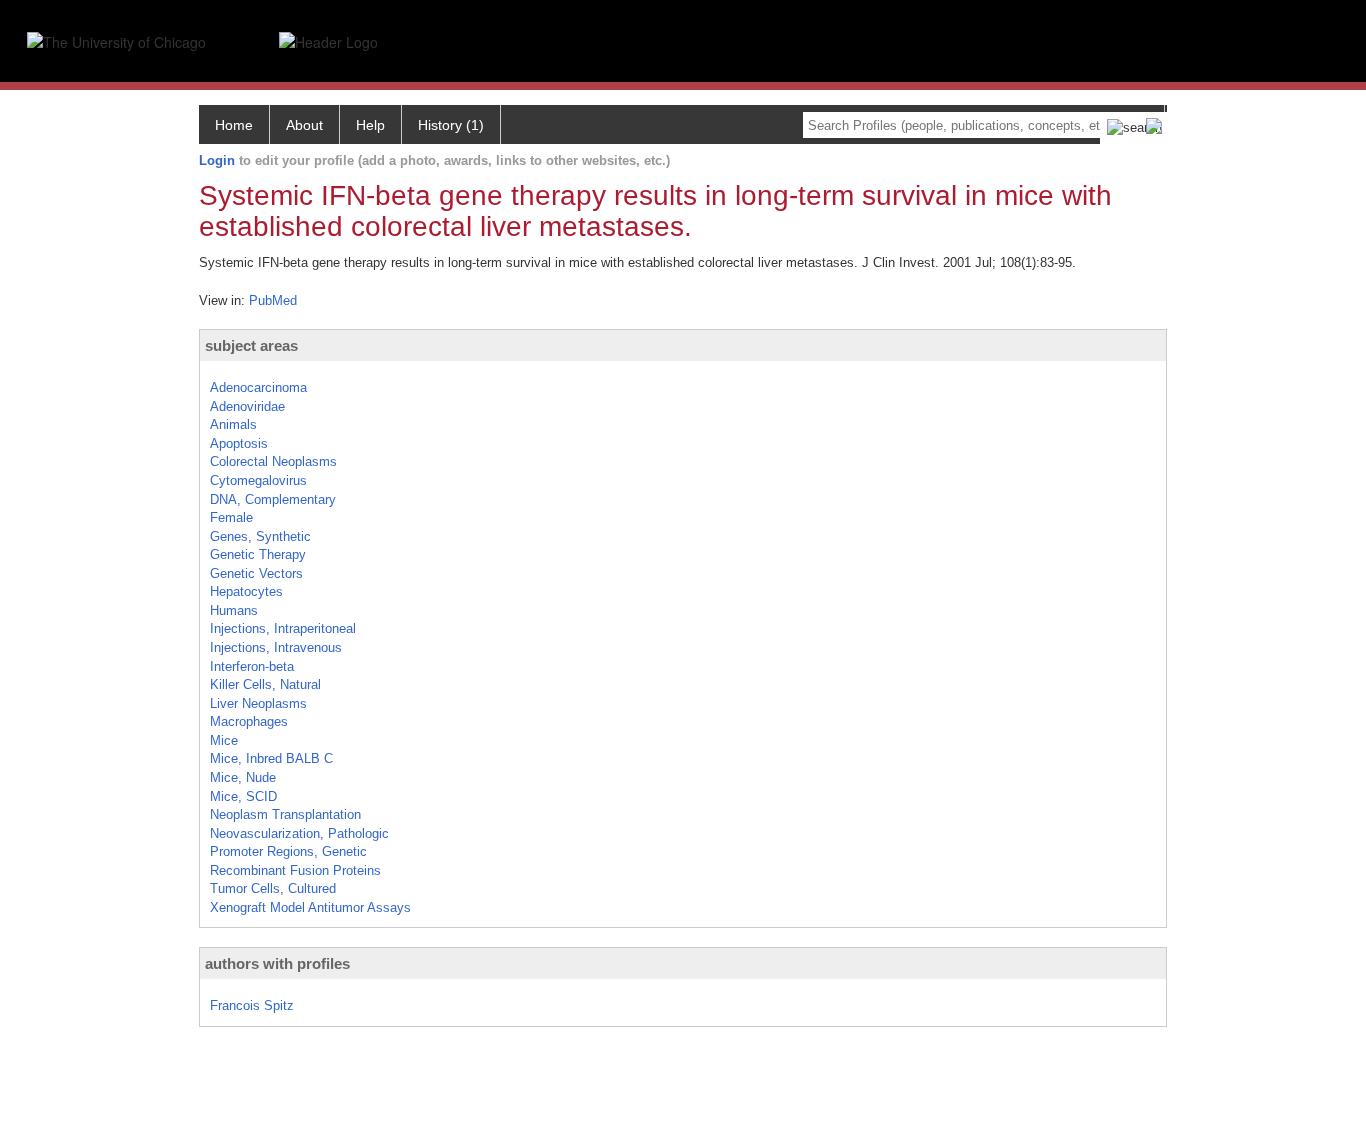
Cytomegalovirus (258, 480)
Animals (233, 424)
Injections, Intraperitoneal (283, 628)
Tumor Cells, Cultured (273, 888)
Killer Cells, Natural (265, 684)
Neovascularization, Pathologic (299, 833)
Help (370, 125)
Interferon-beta (252, 666)
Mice (224, 740)
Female (231, 517)
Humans (234, 610)
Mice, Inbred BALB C (271, 758)
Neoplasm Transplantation (285, 814)
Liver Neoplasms (258, 703)
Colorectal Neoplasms (273, 461)
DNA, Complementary (273, 499)
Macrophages (249, 721)
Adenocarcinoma (258, 387)
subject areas (251, 345)
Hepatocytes (246, 591)
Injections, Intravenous (276, 647)
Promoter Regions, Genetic (288, 851)
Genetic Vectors (256, 573)
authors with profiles (277, 963)
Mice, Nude (243, 777)
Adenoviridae (247, 406)
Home (234, 125)
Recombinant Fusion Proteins (295, 870)
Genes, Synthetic (260, 536)
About (304, 125)
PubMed (273, 300)
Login (217, 160)
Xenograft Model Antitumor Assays (310, 907)
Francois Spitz (252, 1005)
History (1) (451, 125)
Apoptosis (239, 443)
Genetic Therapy (258, 554)
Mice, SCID (243, 796)
